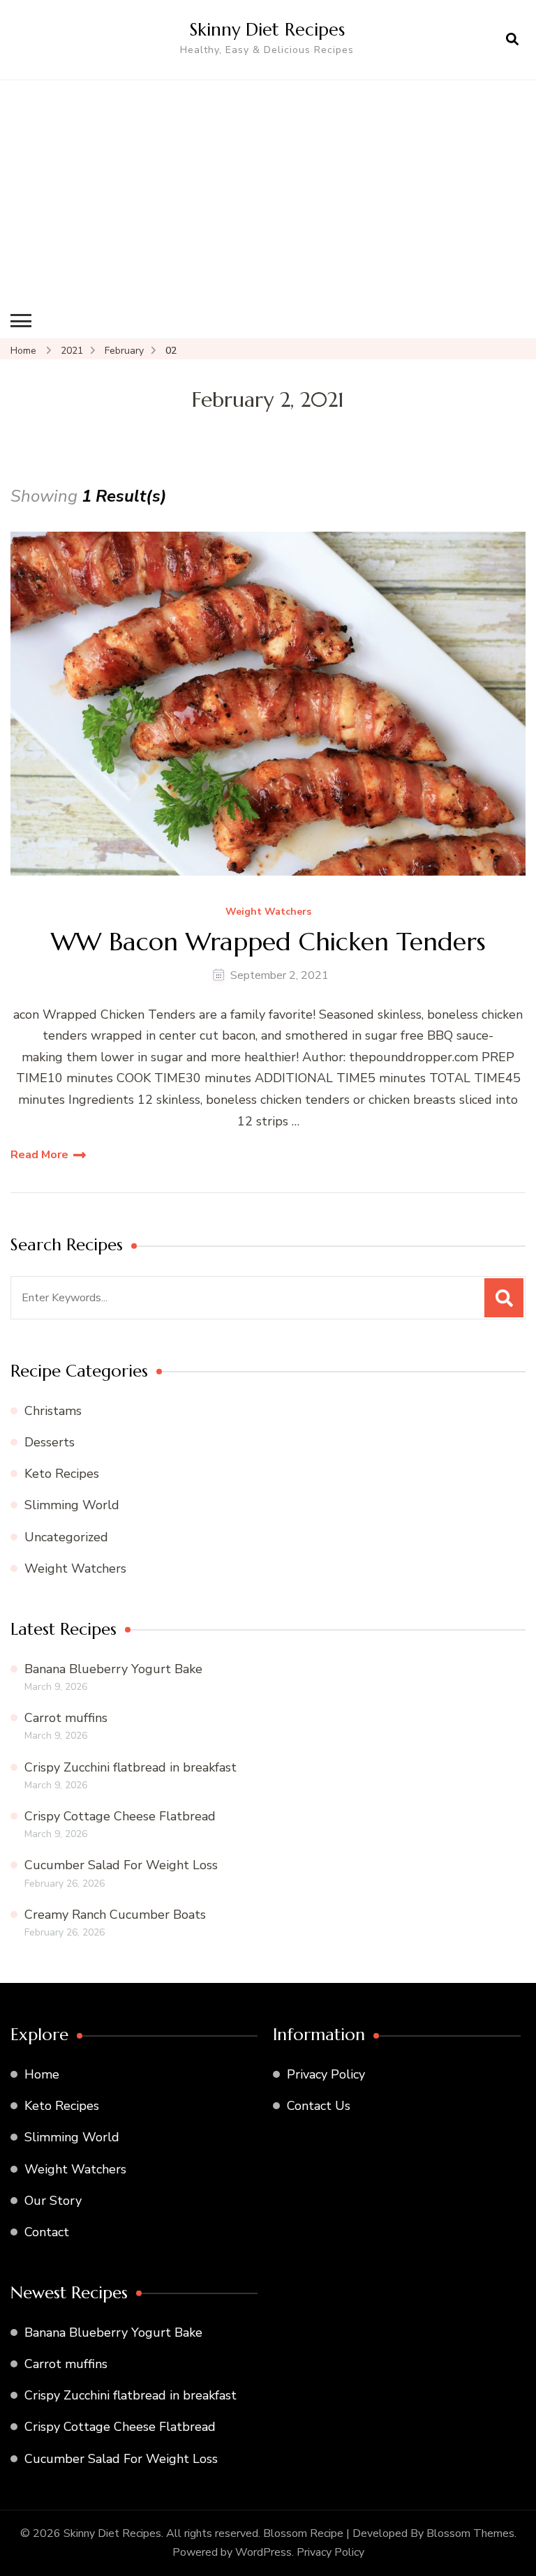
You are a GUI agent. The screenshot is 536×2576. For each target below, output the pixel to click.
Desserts (50, 1442)
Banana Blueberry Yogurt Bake (113, 1669)
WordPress (263, 2552)
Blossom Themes (470, 2533)
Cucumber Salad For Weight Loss (121, 1865)
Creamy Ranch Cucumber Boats (115, 1915)
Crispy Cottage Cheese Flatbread (120, 1816)
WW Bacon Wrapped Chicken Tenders (268, 942)
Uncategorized (66, 1537)
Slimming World (72, 1505)
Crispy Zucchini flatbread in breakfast (131, 1767)
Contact (47, 2232)
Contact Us (319, 2106)
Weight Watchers (268, 912)
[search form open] (512, 40)
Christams (53, 1411)
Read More (39, 1155)
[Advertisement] (268, 199)
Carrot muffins (66, 1718)
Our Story (53, 2201)
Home (42, 2074)
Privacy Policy (326, 2074)
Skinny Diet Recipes (267, 29)
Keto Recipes (62, 1474)
